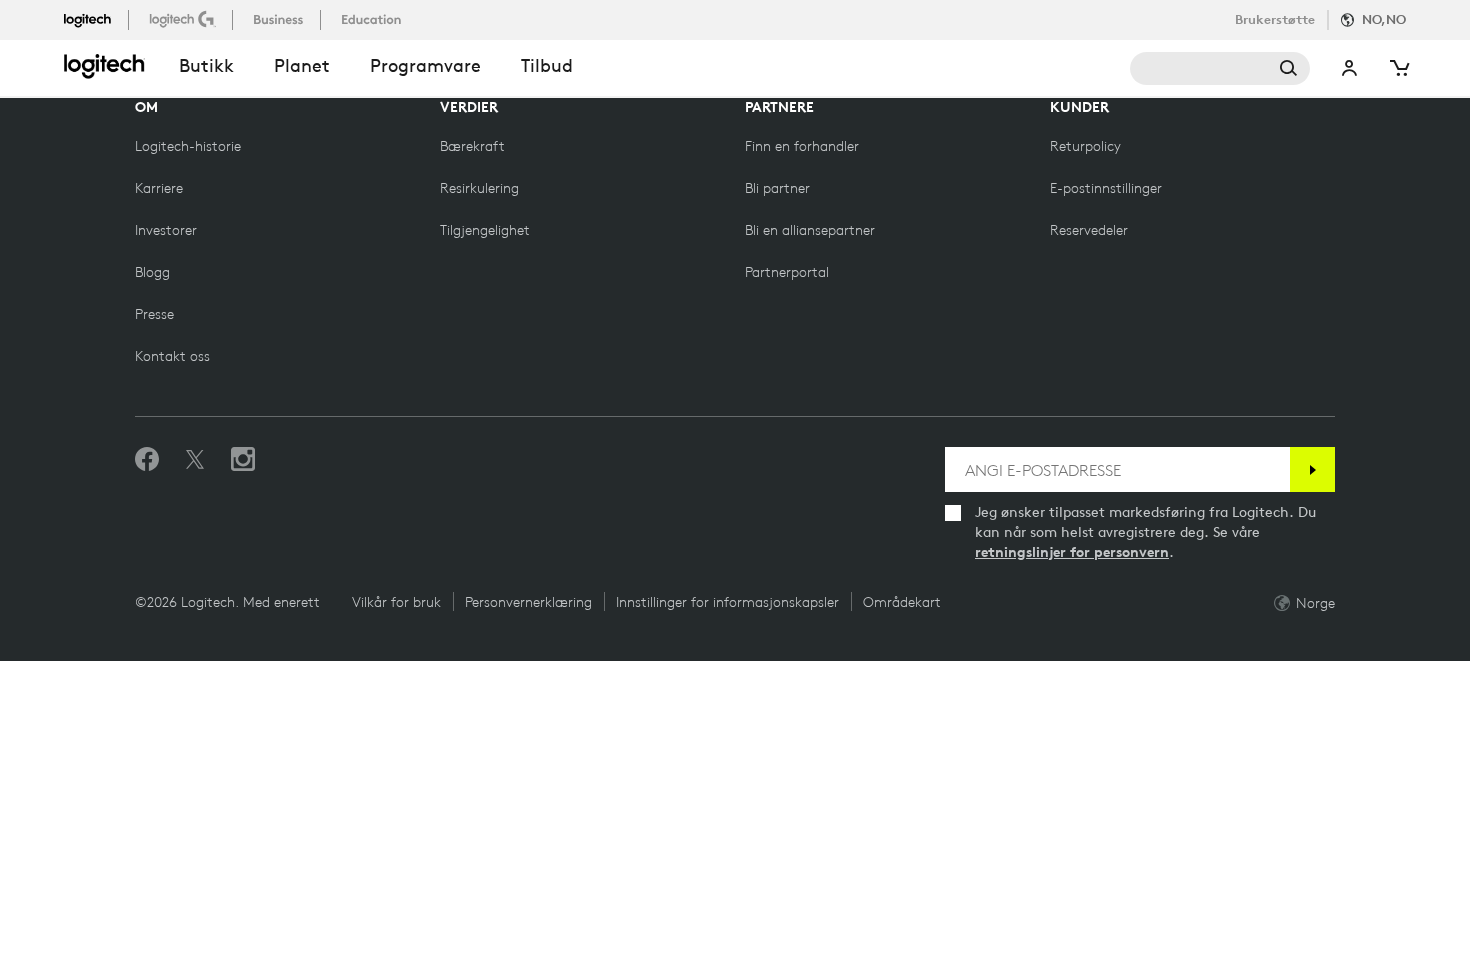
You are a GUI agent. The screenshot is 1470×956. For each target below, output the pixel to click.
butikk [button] (206, 65)
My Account (1350, 68)
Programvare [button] (425, 65)
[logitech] (96, 19)
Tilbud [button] (547, 65)
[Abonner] (1312, 469)
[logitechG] (184, 19)
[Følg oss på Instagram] (243, 460)
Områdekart (902, 602)
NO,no (1384, 19)
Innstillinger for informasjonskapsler (727, 602)
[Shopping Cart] (1398, 68)
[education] (373, 19)
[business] (280, 19)
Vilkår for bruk (396, 602)
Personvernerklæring (528, 602)
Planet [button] (302, 65)
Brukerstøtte (1275, 19)
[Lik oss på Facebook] (147, 460)
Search (1220, 68)
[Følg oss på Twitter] (195, 460)
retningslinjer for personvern (1072, 552)
